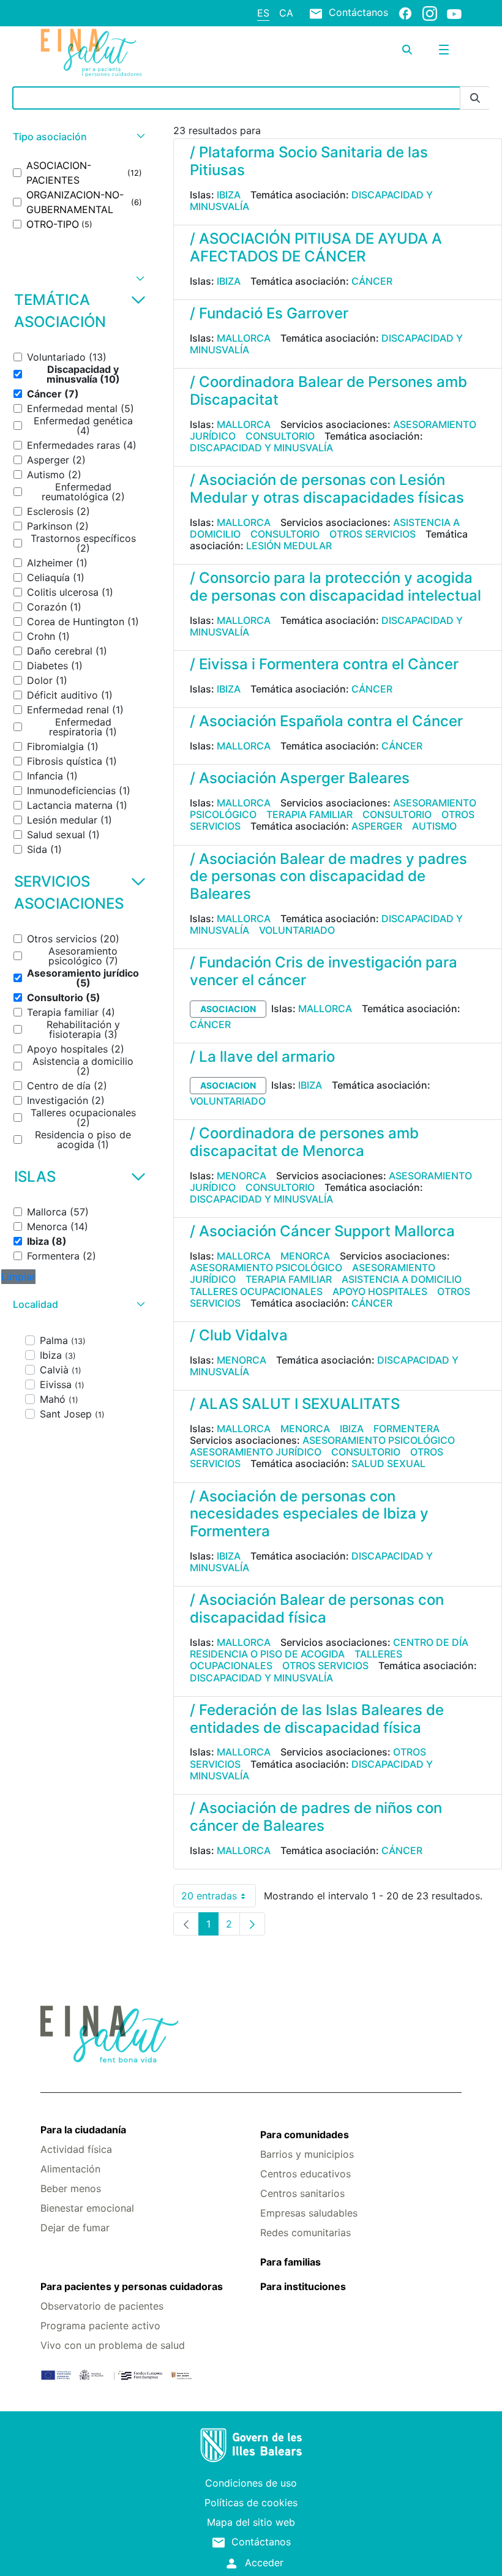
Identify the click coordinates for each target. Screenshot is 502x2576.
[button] (77, 137)
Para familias (290, 2262)
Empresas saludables (309, 2213)
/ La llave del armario (262, 1057)
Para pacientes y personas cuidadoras (132, 2286)
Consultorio (280, 436)
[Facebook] (405, 13)
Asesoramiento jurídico (256, 1452)
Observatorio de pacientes (102, 2306)
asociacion (228, 1009)
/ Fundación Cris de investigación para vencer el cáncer (324, 971)
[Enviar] (475, 98)
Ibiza (229, 195)
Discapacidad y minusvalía (261, 448)
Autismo (434, 826)
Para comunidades (305, 2135)
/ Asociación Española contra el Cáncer (326, 721)
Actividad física (76, 2149)
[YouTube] (454, 13)
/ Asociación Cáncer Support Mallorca (322, 1231)
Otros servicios (373, 534)
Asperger (377, 826)
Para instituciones (303, 2286)
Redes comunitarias (305, 2232)
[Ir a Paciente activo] (111, 53)
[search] (407, 50)
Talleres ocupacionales (256, 1291)
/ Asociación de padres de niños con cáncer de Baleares (316, 1817)
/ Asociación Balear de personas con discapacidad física (317, 1609)
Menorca (242, 1176)
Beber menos (71, 2188)
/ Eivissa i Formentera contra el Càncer (324, 664)
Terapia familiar (309, 814)
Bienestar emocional (87, 2208)
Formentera (406, 1429)
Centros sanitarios (302, 2193)
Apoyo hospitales (380, 1291)
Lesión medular (289, 546)
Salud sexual (388, 1463)
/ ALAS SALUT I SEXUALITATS (295, 1404)
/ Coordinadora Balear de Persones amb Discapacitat (328, 391)
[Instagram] (430, 13)
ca (286, 13)
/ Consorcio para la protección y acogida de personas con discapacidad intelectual (335, 587)
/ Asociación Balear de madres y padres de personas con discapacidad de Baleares (328, 877)
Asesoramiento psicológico (266, 1267)
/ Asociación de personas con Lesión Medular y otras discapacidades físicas (327, 489)
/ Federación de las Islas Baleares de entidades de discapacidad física (317, 1719)
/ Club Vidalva (239, 1335)
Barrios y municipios (307, 2154)
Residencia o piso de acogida (267, 1654)
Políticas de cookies (251, 2503)
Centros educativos (305, 2174)
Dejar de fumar (75, 2228)
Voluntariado (297, 930)
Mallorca (244, 338)
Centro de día (431, 1642)
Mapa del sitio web (251, 2522)
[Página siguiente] (252, 1924)
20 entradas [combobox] (219, 1898)
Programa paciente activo (100, 2326)
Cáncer (372, 281)
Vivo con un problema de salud (113, 2345)
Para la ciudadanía (83, 2130)
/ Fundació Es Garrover (269, 313)
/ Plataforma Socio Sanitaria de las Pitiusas (309, 161)
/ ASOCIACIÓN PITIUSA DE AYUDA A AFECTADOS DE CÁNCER (316, 247)
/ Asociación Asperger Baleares (300, 778)
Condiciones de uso (251, 2483)
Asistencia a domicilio (402, 1279)
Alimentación (70, 2169)
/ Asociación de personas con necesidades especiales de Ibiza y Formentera (309, 1514)
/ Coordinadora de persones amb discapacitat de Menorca (304, 1142)
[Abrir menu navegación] (444, 50)
